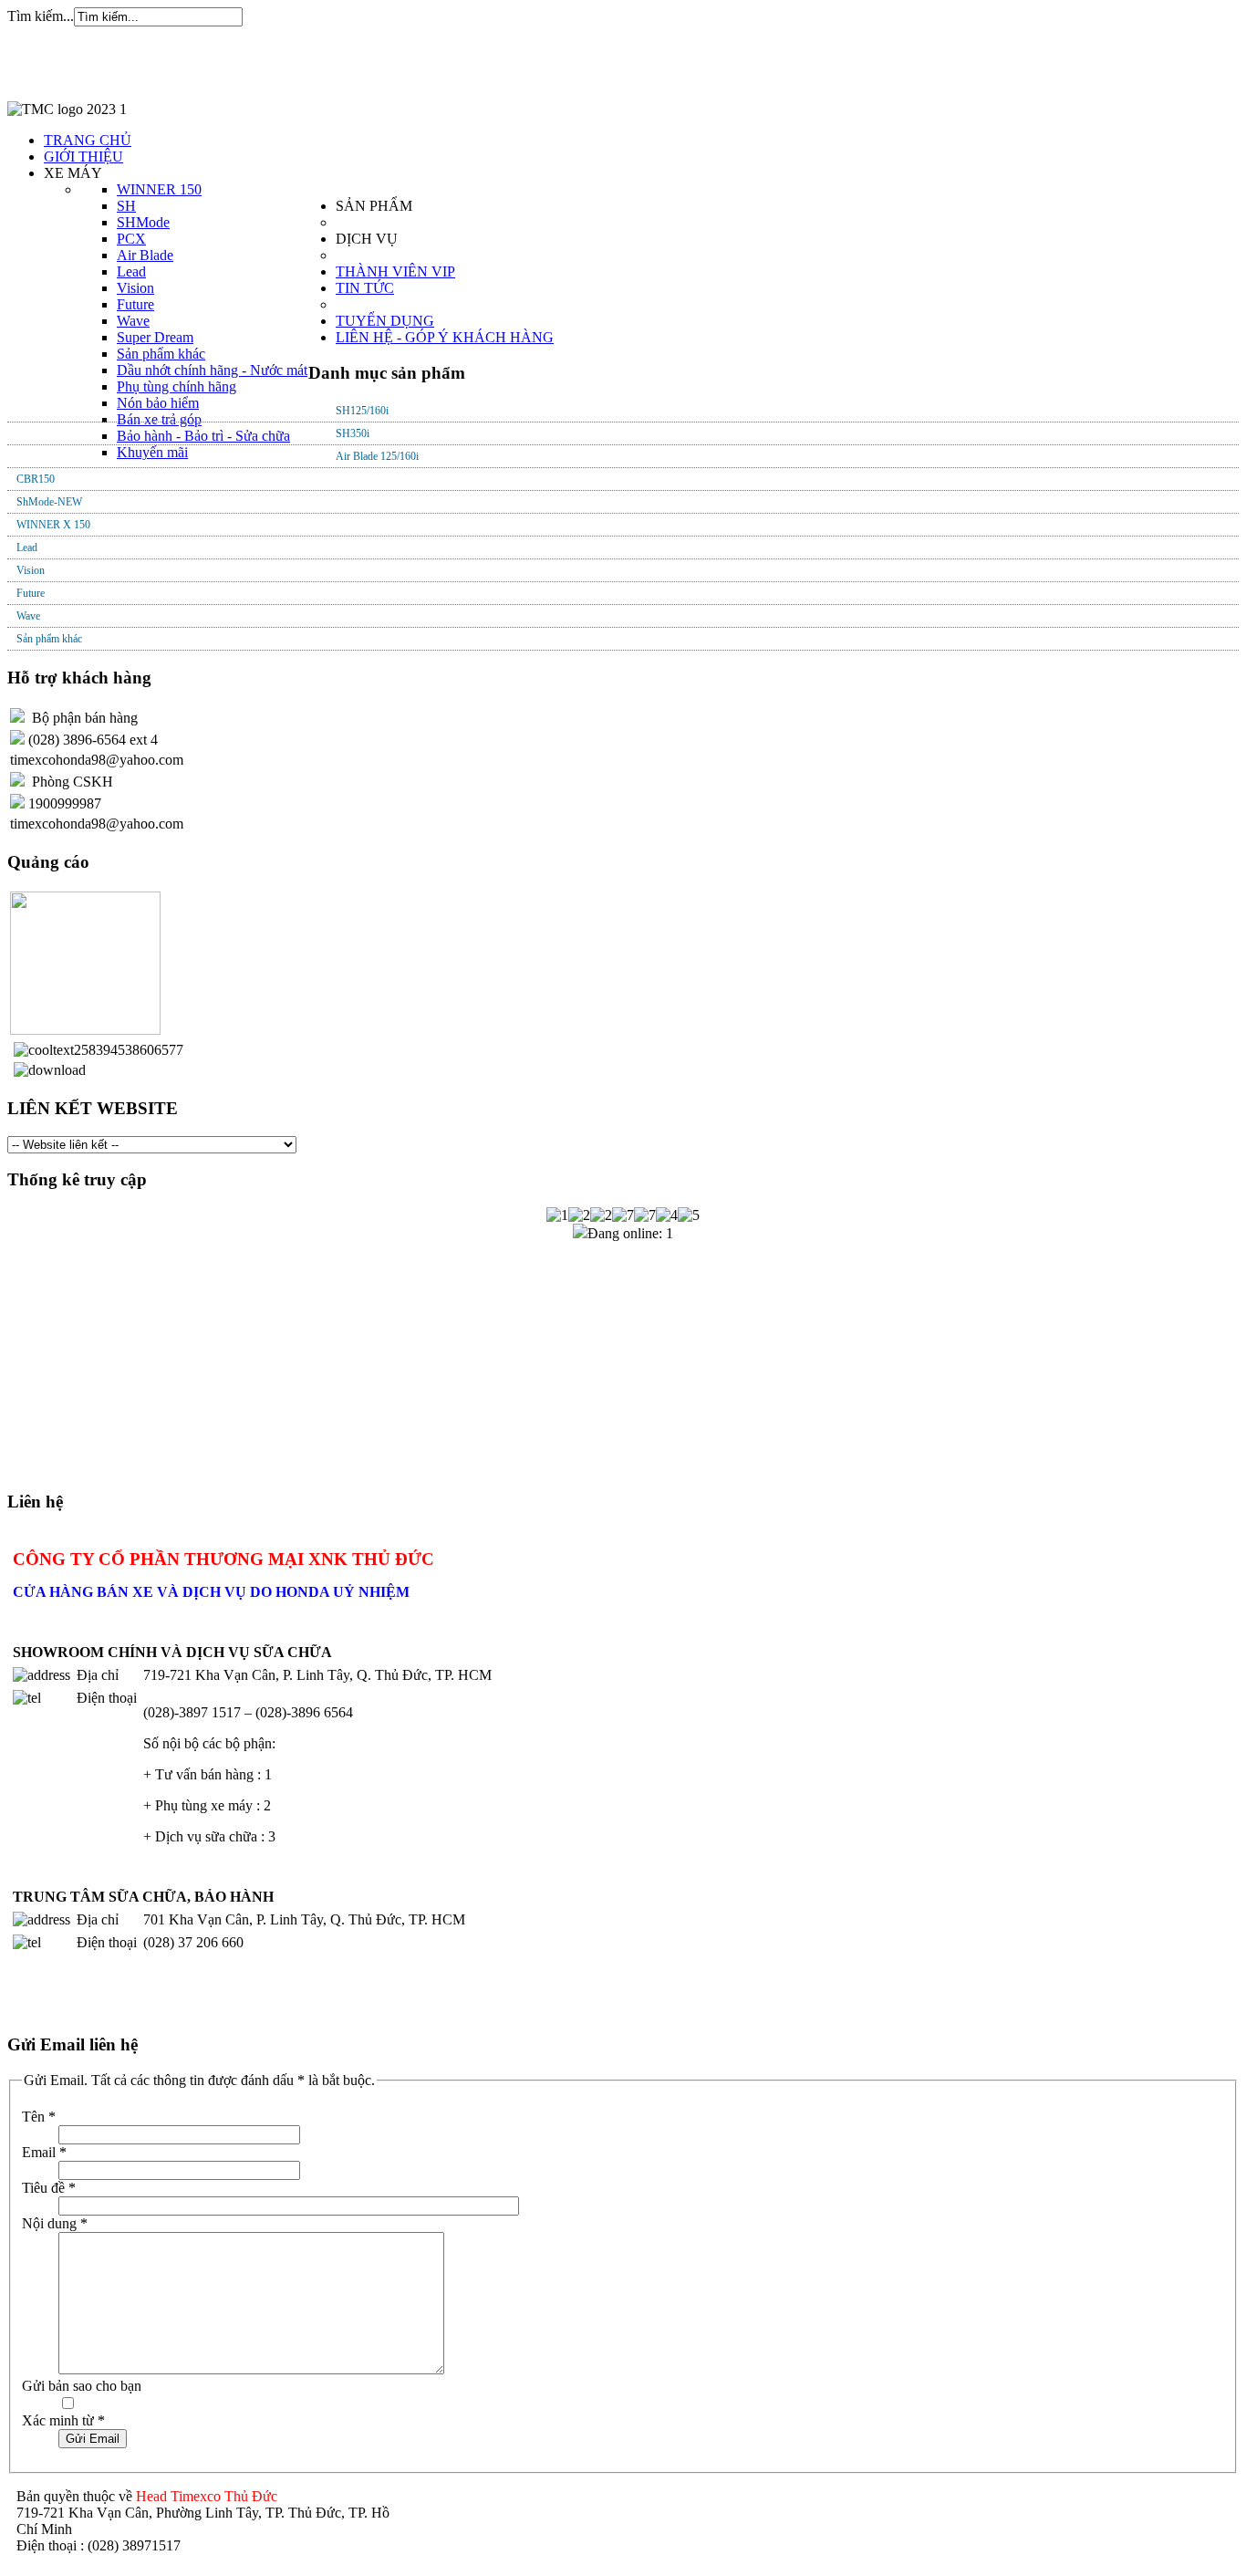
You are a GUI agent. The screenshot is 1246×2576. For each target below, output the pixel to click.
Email (44, 2152)
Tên (39, 2117)
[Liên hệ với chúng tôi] (17, 718)
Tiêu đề (49, 2188)
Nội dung (55, 2223)
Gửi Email (93, 2439)
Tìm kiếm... (41, 16)
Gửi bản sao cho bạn (82, 2386)
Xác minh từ (63, 2420)
